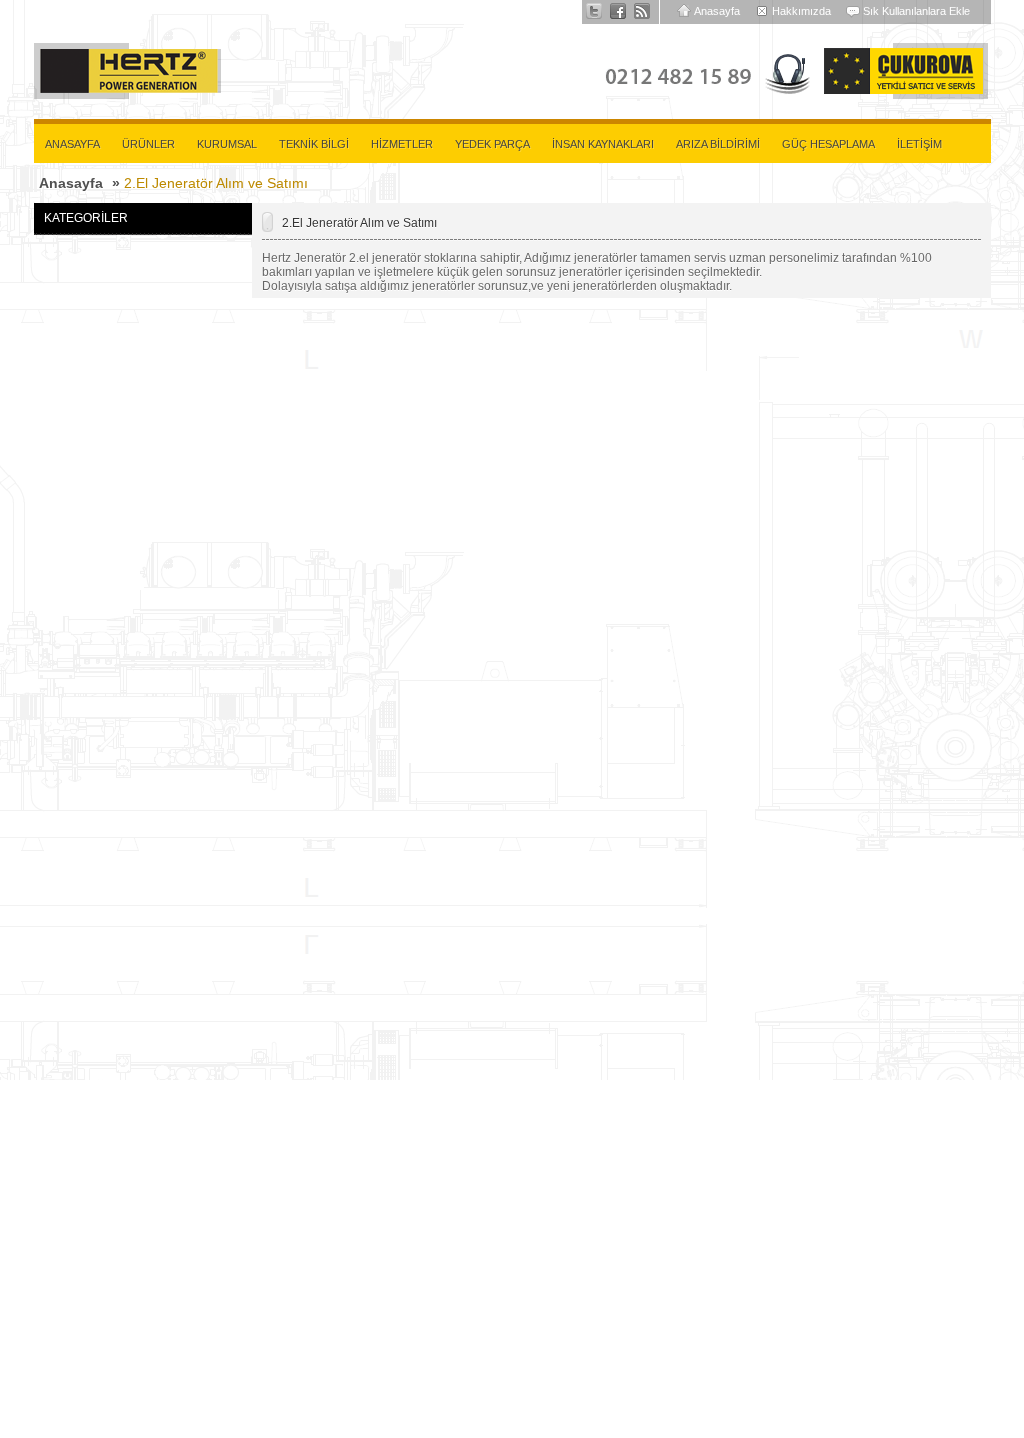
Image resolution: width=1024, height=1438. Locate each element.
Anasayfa (717, 11)
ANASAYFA (72, 144)
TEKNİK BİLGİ (314, 144)
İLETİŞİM (919, 144)
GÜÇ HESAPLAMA (828, 144)
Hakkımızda (801, 11)
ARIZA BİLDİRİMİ (718, 144)
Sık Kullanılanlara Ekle (916, 11)
